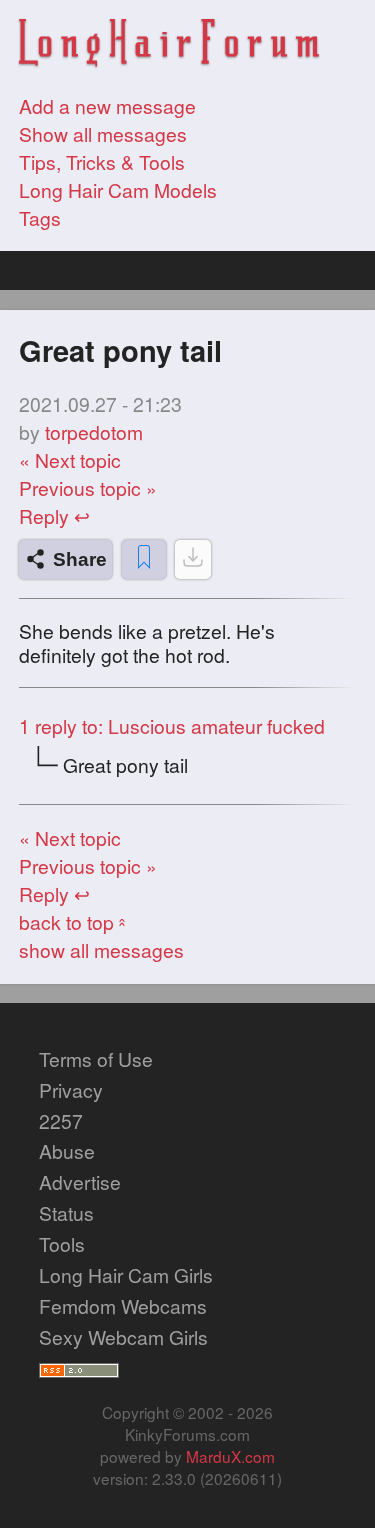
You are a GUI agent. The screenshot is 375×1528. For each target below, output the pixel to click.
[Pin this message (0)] (144, 559)
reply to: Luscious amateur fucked (172, 726)
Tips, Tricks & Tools (102, 162)
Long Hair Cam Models (118, 190)
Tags (40, 218)
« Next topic (70, 460)
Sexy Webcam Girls (123, 1337)
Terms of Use (96, 1059)
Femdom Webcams (123, 1306)
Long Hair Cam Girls (126, 1275)
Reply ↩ (54, 516)
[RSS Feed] (79, 1368)
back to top (74, 922)
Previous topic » (88, 488)
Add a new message (107, 106)
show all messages (101, 950)
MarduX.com (230, 1456)
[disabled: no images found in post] (193, 559)
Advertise (80, 1182)
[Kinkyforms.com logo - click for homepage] (169, 45)
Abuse (67, 1151)
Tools (62, 1244)
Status (66, 1213)
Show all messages (103, 134)
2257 (61, 1121)
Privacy (71, 1090)
